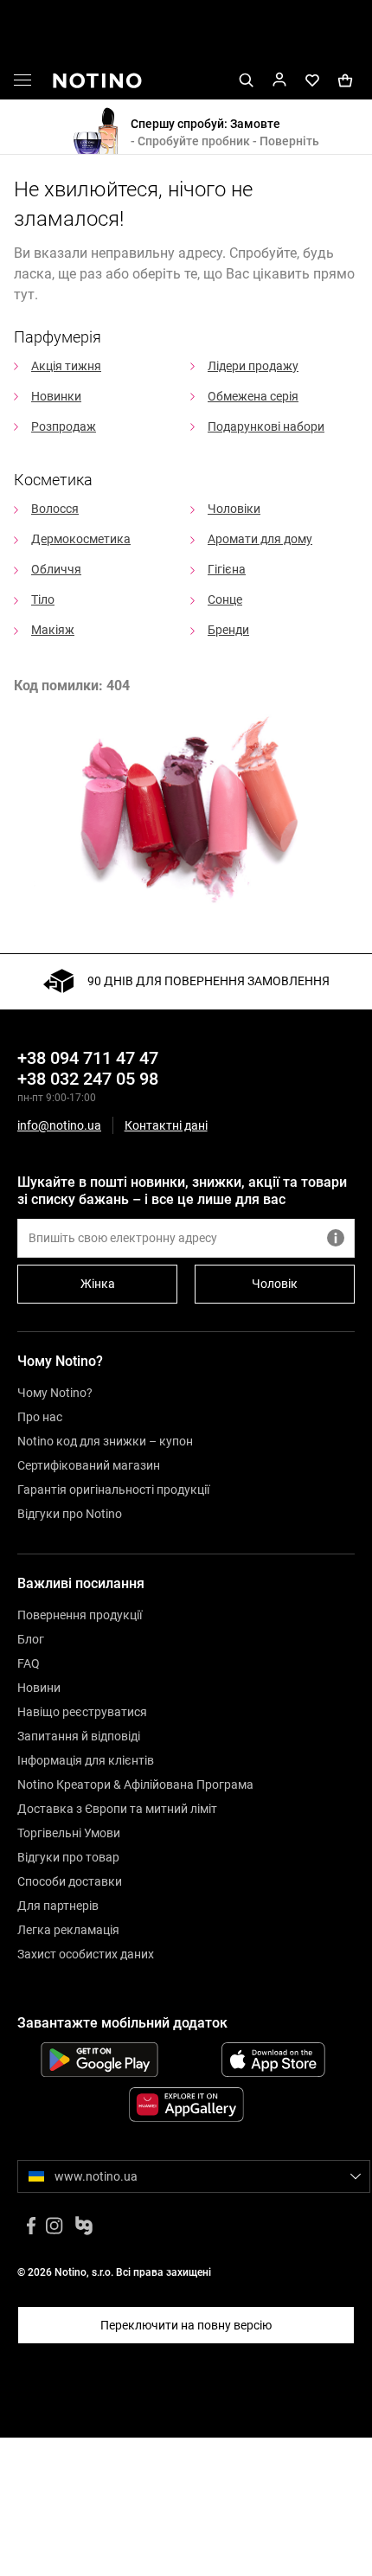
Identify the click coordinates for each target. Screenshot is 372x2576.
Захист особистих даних (86, 1954)
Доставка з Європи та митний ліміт (117, 1809)
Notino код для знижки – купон (105, 1441)
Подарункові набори (266, 426)
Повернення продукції (80, 1615)
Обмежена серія (253, 396)
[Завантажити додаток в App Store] (273, 2060)
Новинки (56, 396)
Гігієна (227, 569)
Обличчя (56, 569)
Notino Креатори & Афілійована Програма (135, 1785)
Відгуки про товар (68, 1857)
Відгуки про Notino (70, 1514)
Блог (31, 1639)
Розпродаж (64, 426)
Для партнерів (58, 1906)
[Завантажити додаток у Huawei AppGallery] (186, 2105)
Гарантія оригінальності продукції (113, 1490)
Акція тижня (66, 366)
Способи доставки (70, 1881)
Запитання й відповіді (79, 1736)
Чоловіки (234, 509)
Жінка (98, 1284)
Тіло (43, 599)
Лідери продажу (253, 366)
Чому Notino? (55, 1393)
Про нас (40, 1417)
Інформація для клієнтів (86, 1760)
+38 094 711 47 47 (88, 1058)
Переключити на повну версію (186, 2325)
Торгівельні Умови (69, 1833)
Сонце (225, 599)
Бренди (228, 630)
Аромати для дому (260, 539)
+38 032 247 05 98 (88, 1079)
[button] (22, 83)
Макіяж (53, 630)
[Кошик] (345, 79)
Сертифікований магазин (89, 1465)
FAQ (29, 1663)
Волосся (55, 509)
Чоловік (275, 1284)
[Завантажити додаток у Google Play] (99, 2060)
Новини (39, 1688)
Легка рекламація (68, 1930)
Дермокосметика (81, 539)
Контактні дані (166, 1126)
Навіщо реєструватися (82, 1712)
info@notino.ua (59, 1125)
